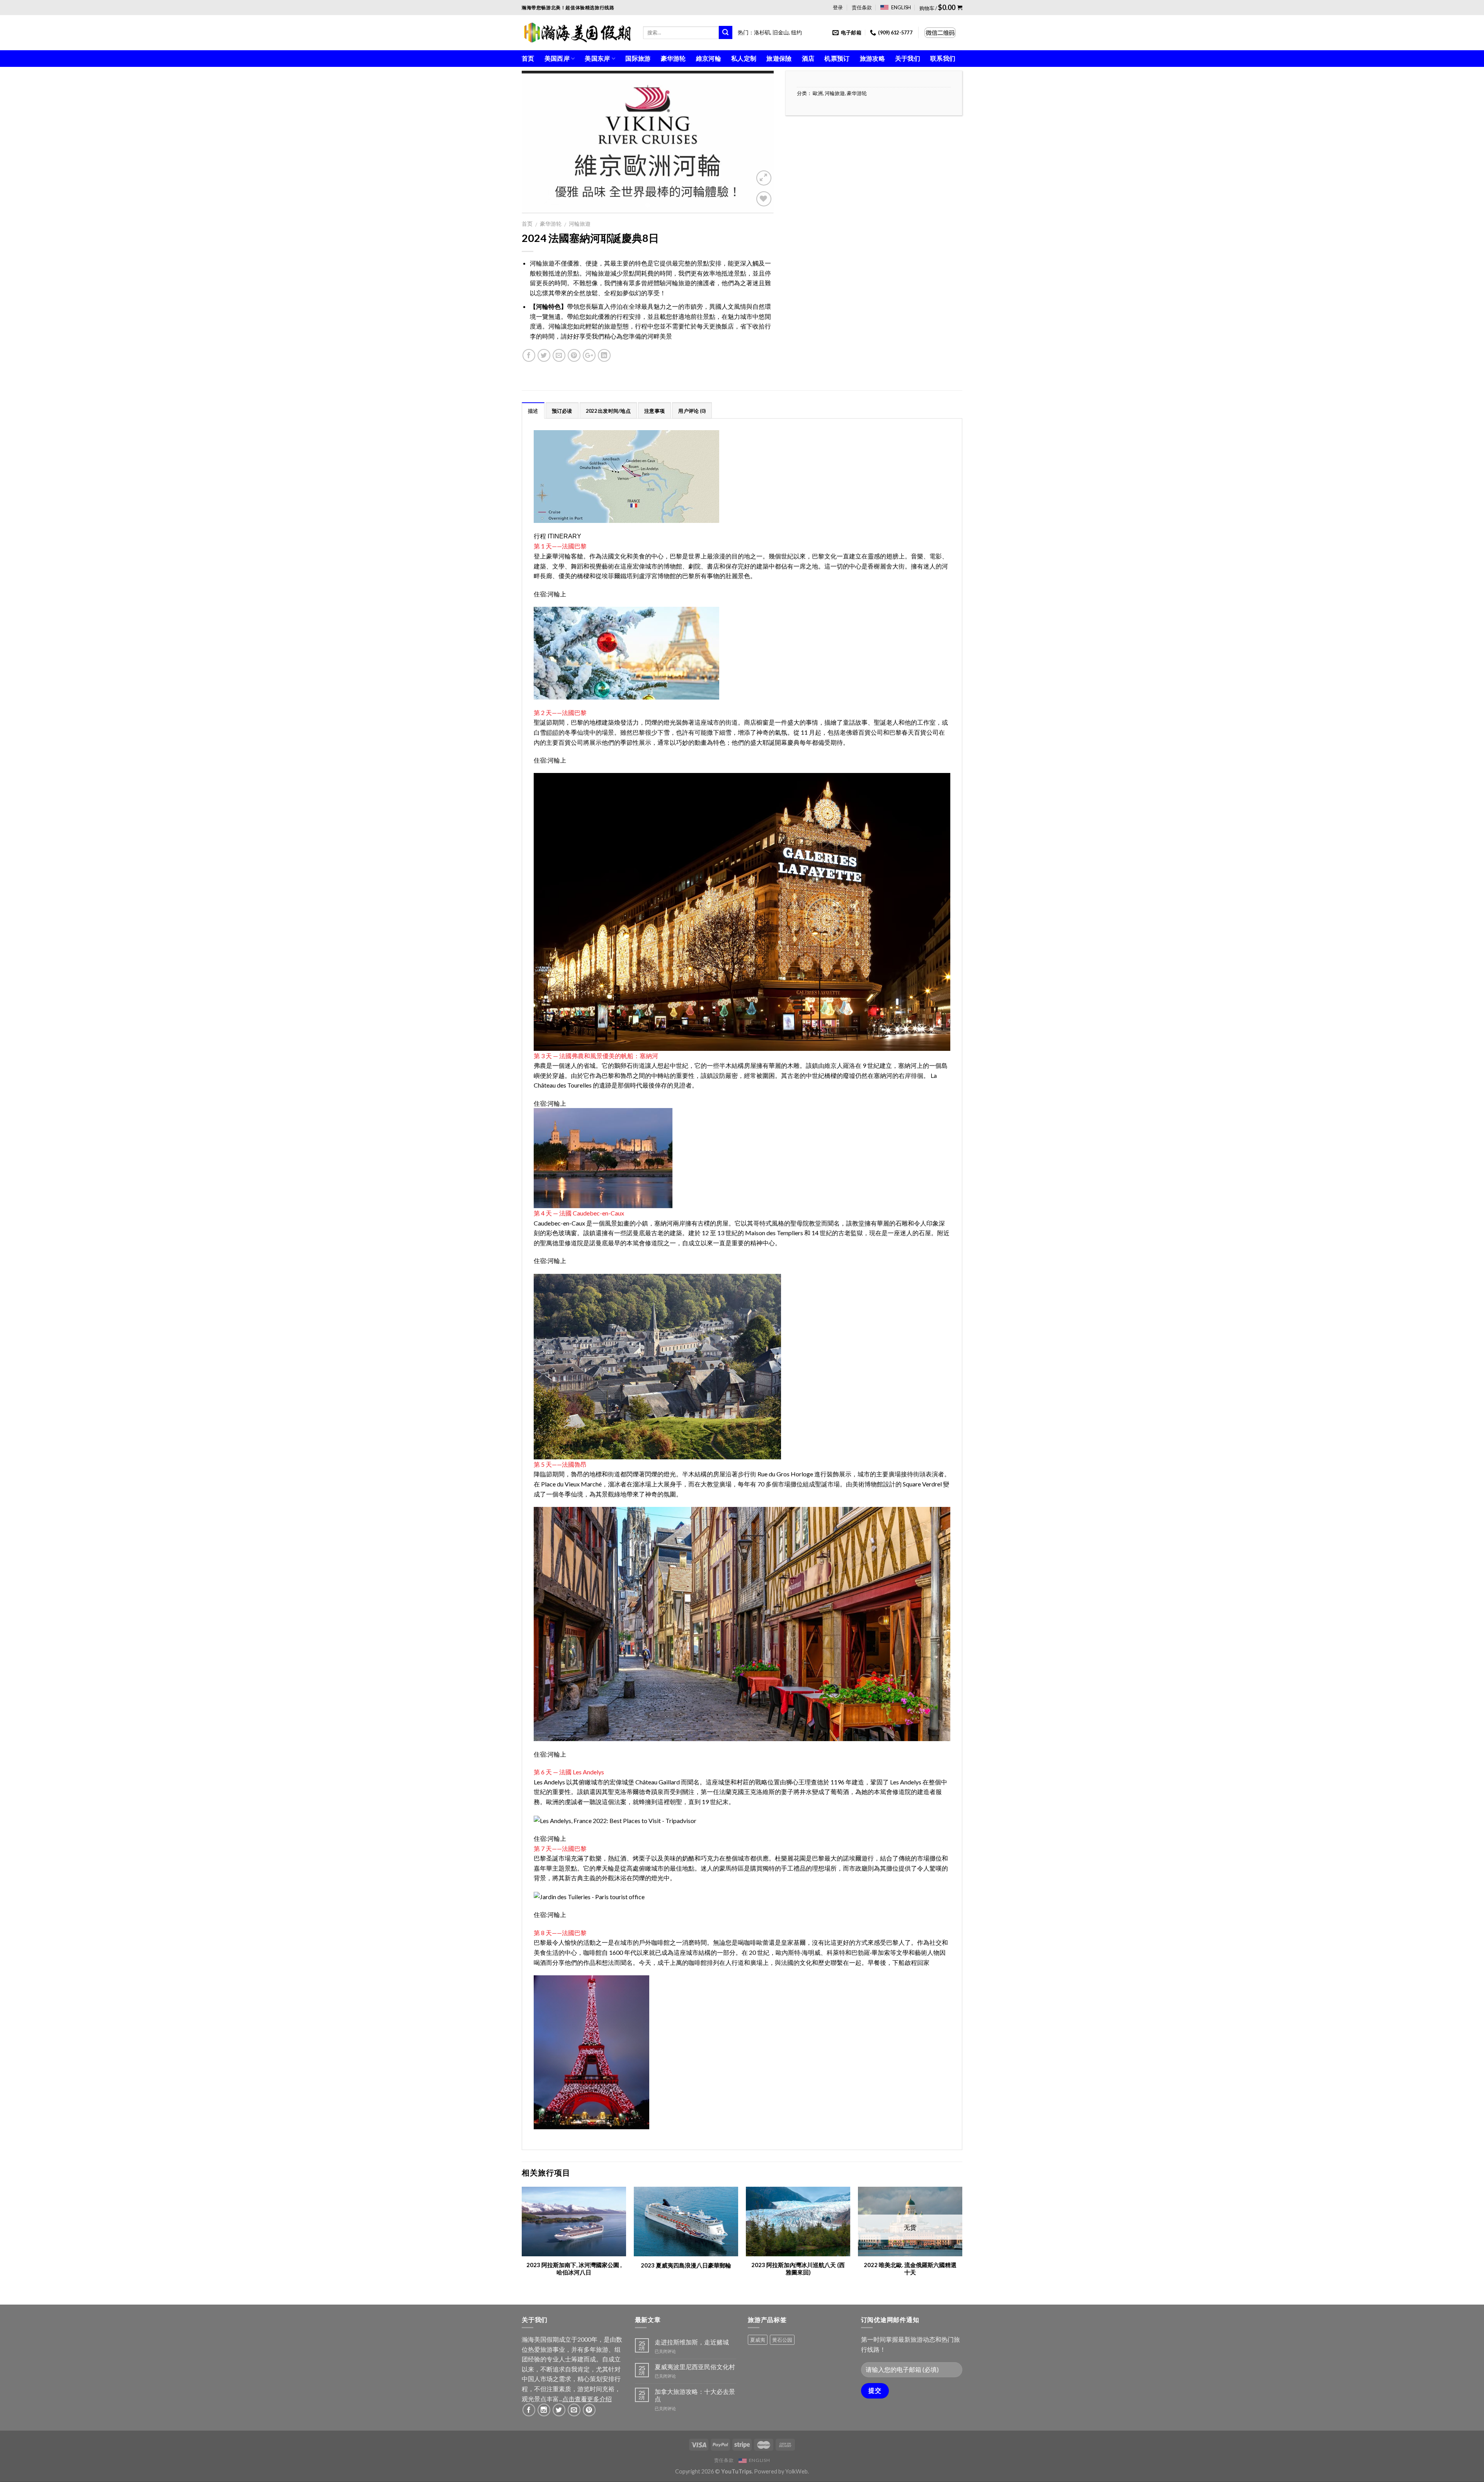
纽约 (796, 32)
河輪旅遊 (580, 224)
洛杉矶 (762, 32)
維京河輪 (709, 58)
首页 (528, 58)
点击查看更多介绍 (587, 2399)
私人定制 (744, 58)
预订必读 (562, 411)
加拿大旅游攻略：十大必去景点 (695, 2395)
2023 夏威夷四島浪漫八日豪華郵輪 (686, 2265)
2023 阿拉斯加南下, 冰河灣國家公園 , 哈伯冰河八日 (574, 2269)
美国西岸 (557, 58)
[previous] (522, 2239)
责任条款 (862, 7)
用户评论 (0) (692, 411)
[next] (962, 2239)
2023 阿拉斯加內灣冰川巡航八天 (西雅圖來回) (798, 2269)
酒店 (808, 58)
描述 (533, 411)
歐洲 (818, 93)
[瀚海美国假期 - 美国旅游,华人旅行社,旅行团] (577, 32)
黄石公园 (782, 2340)
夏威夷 (758, 2340)
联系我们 (943, 58)
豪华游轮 (673, 58)
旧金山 (781, 32)
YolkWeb (796, 2471)
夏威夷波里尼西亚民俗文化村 (695, 2367)
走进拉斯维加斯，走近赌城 (692, 2342)
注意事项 (654, 411)
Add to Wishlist (760, 217)
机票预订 (837, 58)
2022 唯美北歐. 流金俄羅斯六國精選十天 (910, 2269)
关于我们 (908, 58)
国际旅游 (638, 58)
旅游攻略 (872, 58)
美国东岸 (597, 58)
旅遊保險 (779, 58)
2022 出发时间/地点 (608, 411)
